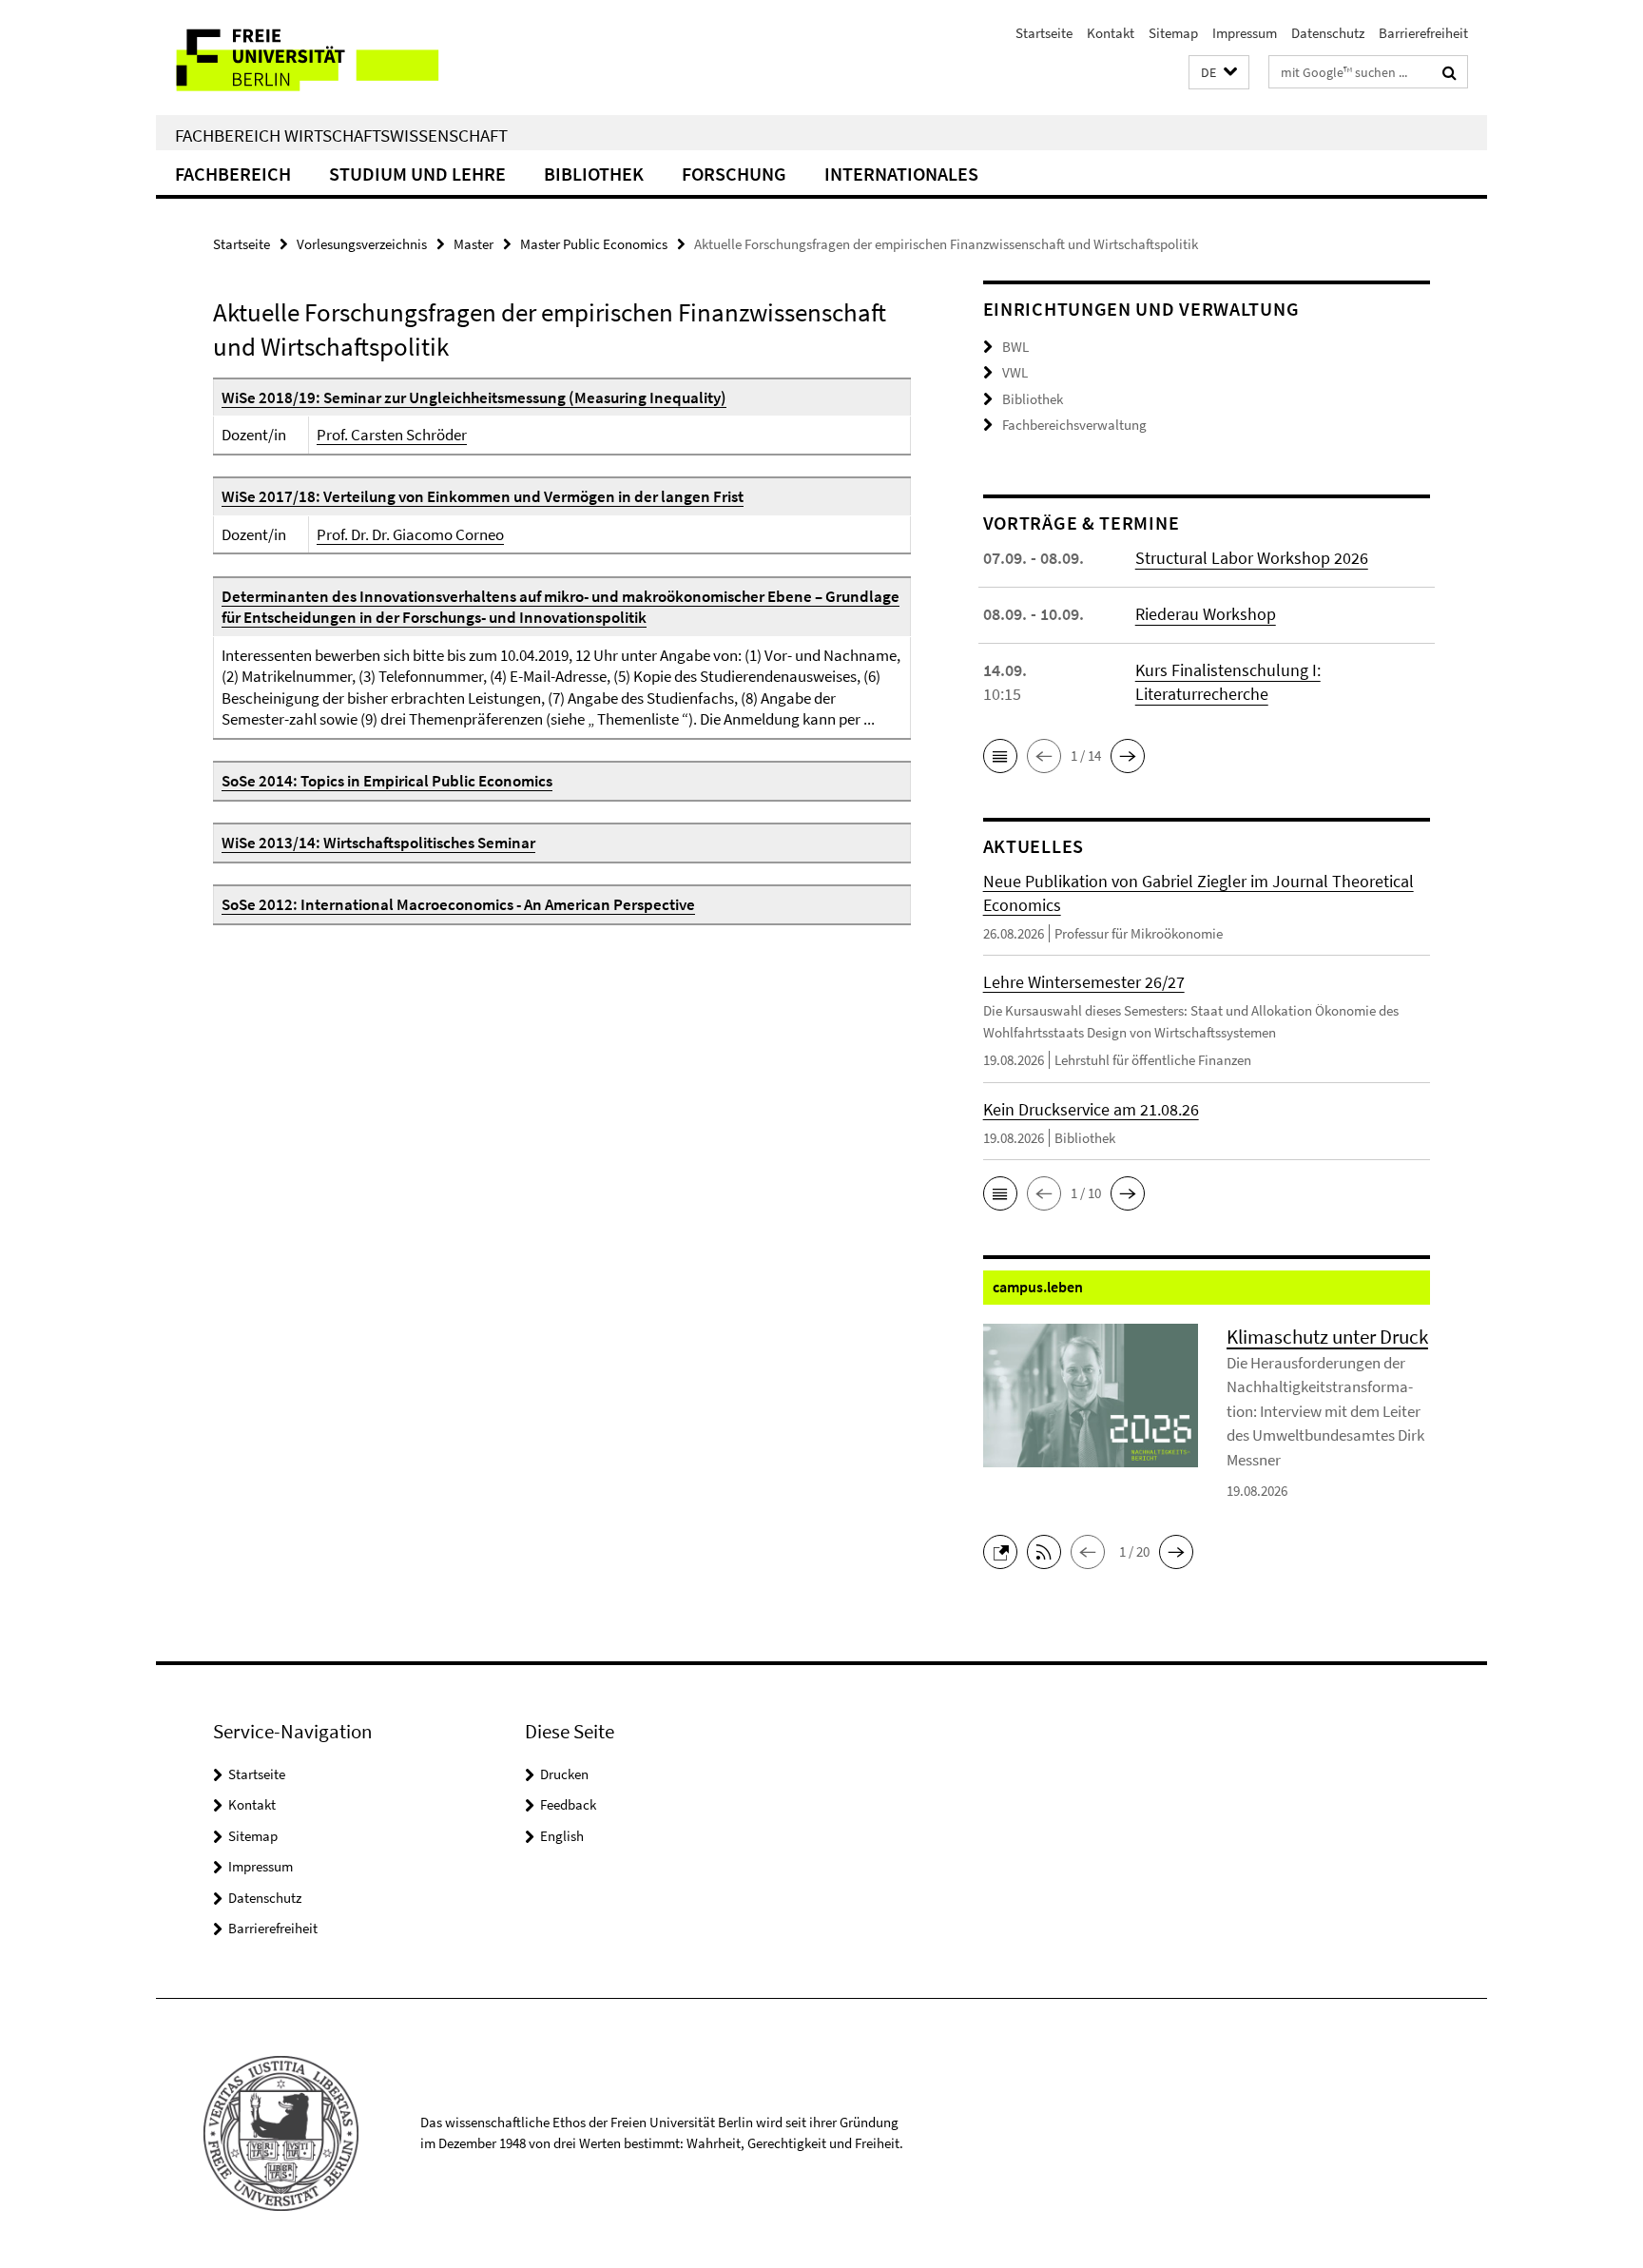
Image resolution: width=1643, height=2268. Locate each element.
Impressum (1245, 33)
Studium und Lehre (417, 174)
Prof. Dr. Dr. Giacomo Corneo (410, 534)
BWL (1015, 347)
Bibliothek (594, 174)
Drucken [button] (564, 1774)
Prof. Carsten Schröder (392, 435)
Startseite (1044, 33)
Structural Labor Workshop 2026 (1252, 558)
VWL (1015, 372)
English (562, 1836)
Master (474, 244)
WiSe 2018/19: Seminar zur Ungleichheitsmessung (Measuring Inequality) (474, 397)
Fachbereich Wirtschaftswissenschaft (341, 135)
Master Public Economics (594, 244)
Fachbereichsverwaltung (1074, 425)
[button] (1219, 73)
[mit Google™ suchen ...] (1450, 72)
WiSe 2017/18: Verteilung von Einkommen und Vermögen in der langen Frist (483, 496)
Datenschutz (1328, 33)
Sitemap (1173, 33)
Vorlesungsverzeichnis (362, 244)
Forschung (734, 174)
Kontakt (1111, 33)
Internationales (901, 174)
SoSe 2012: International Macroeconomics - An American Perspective (458, 904)
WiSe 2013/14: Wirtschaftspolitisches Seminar (378, 843)
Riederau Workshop (1206, 614)
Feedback (568, 1804)
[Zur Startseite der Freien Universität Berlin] (315, 58)
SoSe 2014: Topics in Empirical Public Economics (387, 781)
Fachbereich (233, 174)
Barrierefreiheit (1423, 33)
